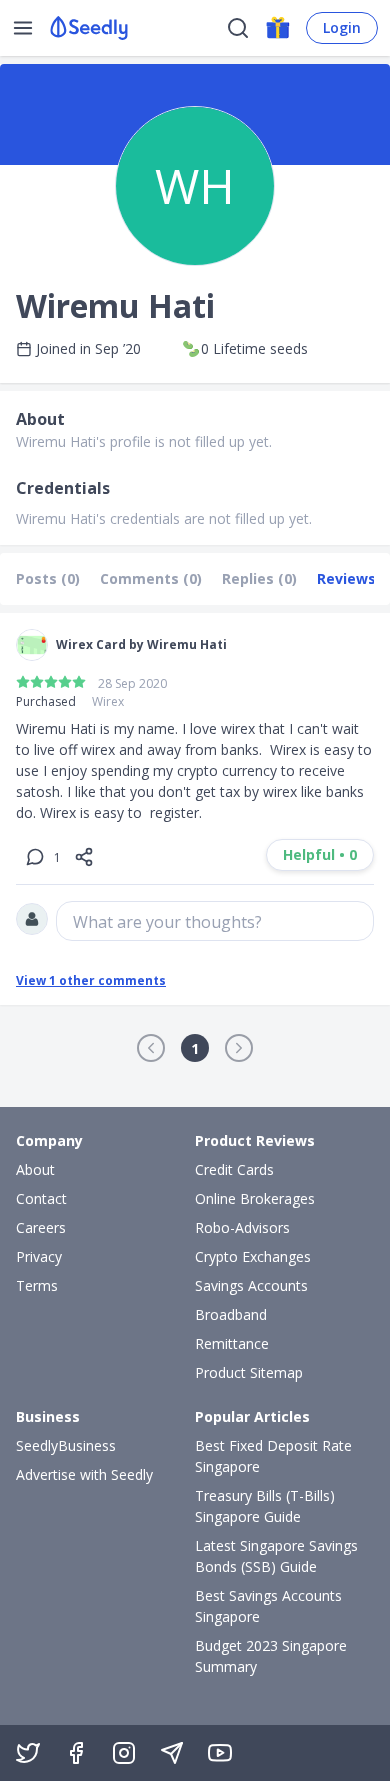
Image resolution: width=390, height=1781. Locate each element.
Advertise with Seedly (84, 1474)
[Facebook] (76, 1753)
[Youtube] (220, 1753)
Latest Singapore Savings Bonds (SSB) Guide (276, 1556)
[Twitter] (28, 1753)
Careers (41, 1227)
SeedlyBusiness (66, 1445)
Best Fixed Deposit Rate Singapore (273, 1456)
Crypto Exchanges (253, 1256)
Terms (37, 1285)
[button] (151, 1048)
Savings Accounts (251, 1285)
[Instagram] (124, 1753)
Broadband (231, 1314)
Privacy (39, 1256)
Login (342, 27)
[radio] (23, 682)
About (35, 1169)
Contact (41, 1198)
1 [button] (195, 1048)
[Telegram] (172, 1753)
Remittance (232, 1343)
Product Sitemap (249, 1372)
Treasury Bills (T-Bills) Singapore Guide (265, 1506)
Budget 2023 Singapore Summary (271, 1656)
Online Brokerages (255, 1198)
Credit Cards (234, 1169)
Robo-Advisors (242, 1227)
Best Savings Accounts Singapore (268, 1606)
